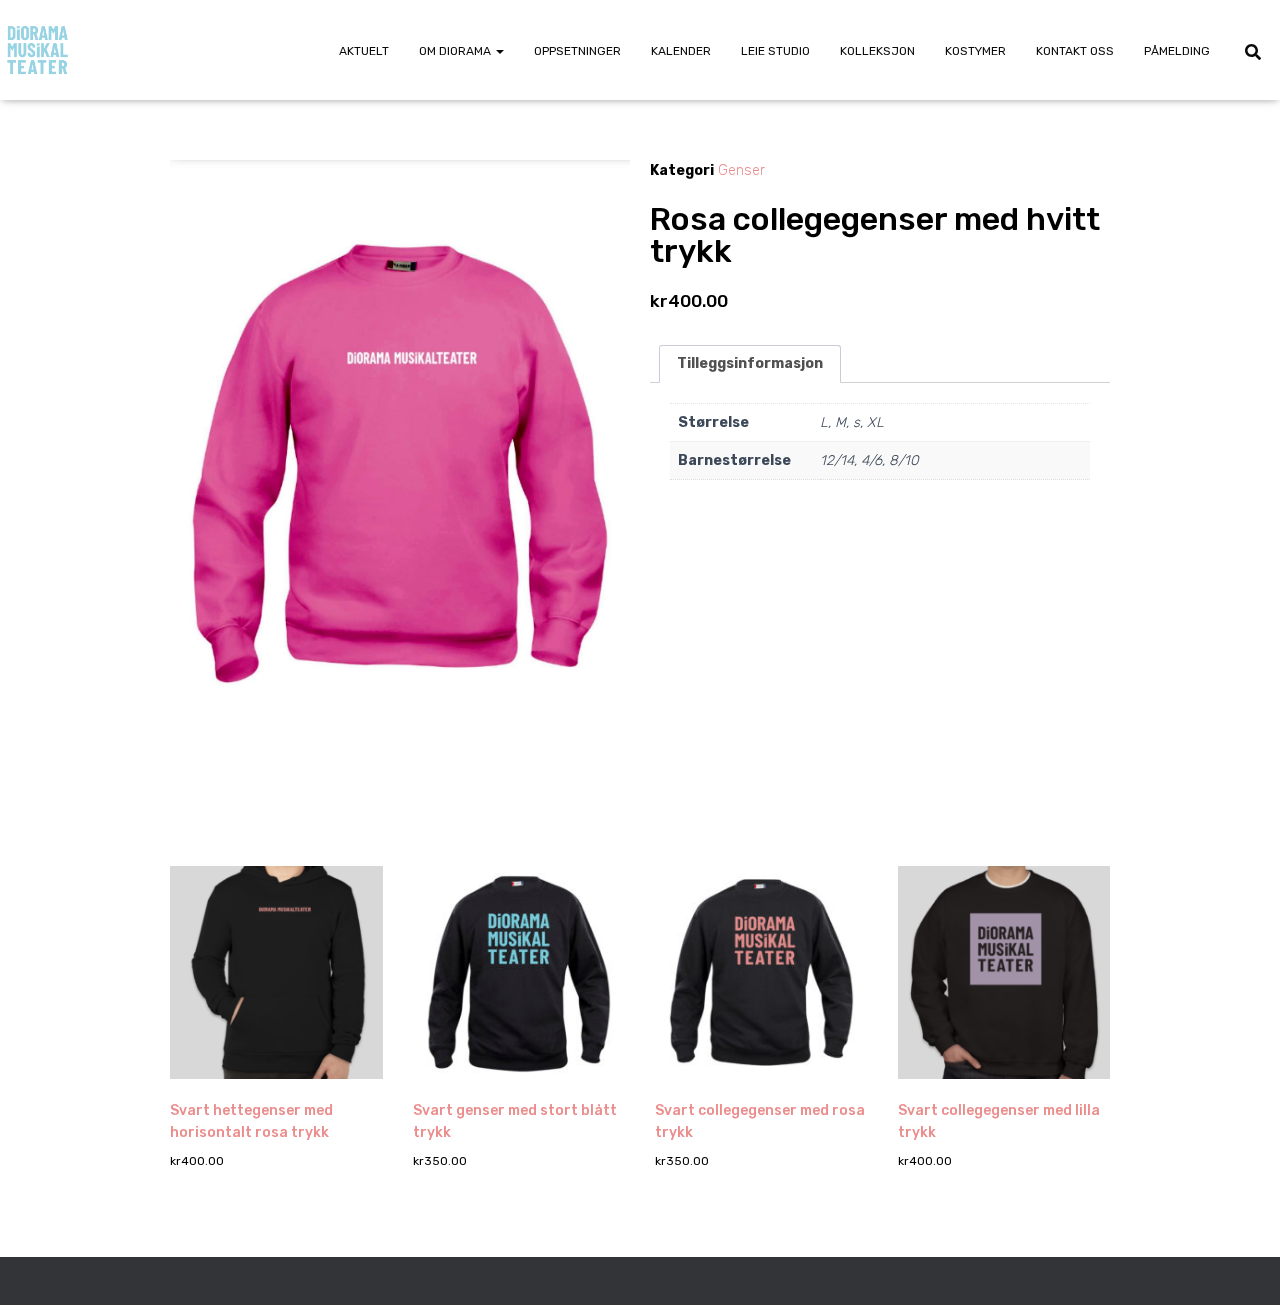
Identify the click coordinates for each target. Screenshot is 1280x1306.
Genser (741, 170)
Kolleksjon (877, 51)
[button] (499, 51)
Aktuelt (364, 51)
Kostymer (975, 51)
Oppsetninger (577, 51)
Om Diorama (456, 51)
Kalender (681, 51)
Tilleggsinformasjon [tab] (750, 363)
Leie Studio (775, 51)
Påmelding (1177, 51)
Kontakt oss (1075, 51)
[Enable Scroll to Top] (1240, 1266)
